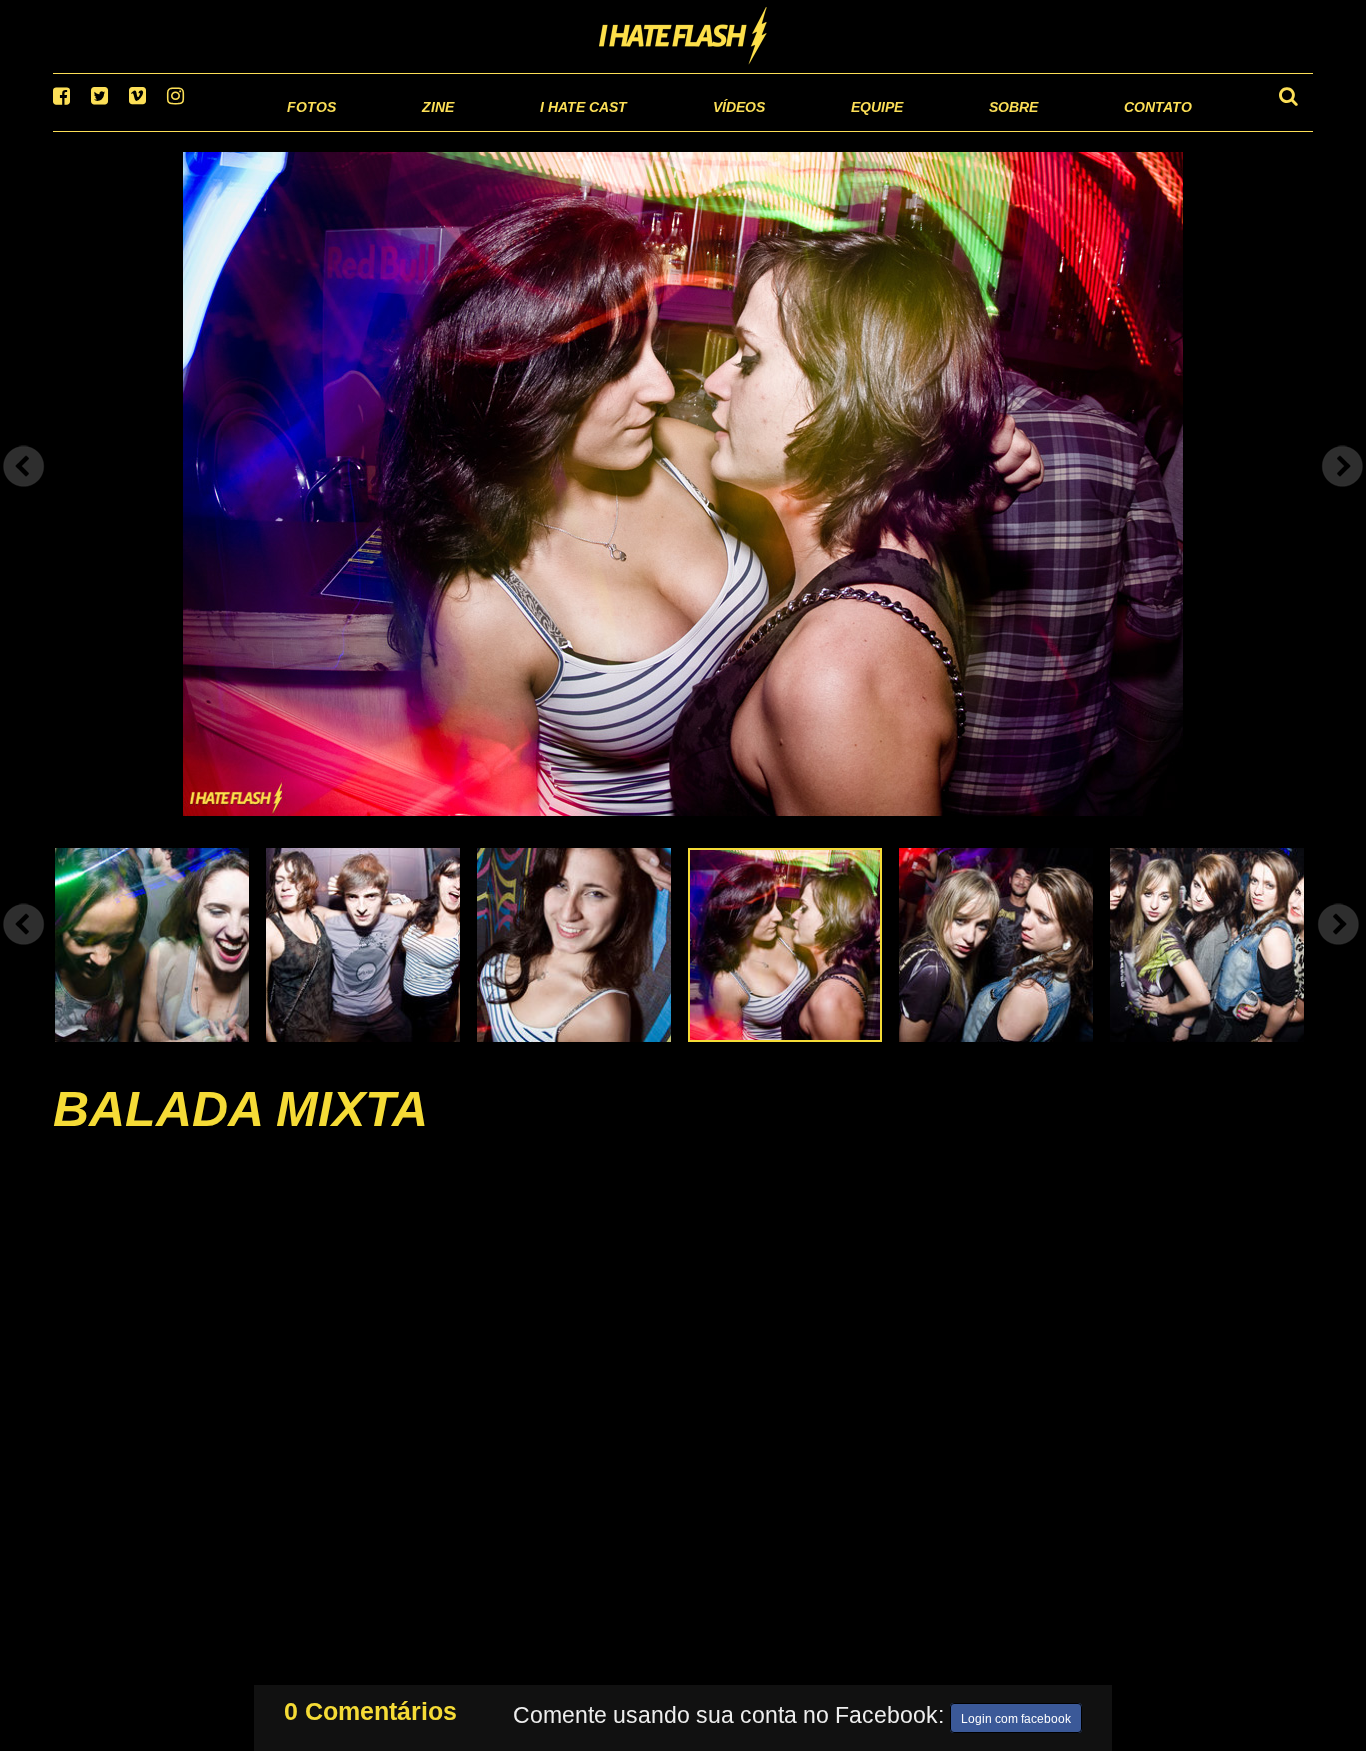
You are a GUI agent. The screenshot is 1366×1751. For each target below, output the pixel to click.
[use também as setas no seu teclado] (24, 492)
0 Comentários (370, 1707)
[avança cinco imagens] (24, 949)
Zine (308, 129)
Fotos (173, 129)
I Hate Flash (683, 37)
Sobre (973, 129)
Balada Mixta (240, 1134)
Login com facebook (1016, 1715)
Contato (1139, 129)
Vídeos (662, 129)
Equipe (819, 129)
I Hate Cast (476, 129)
